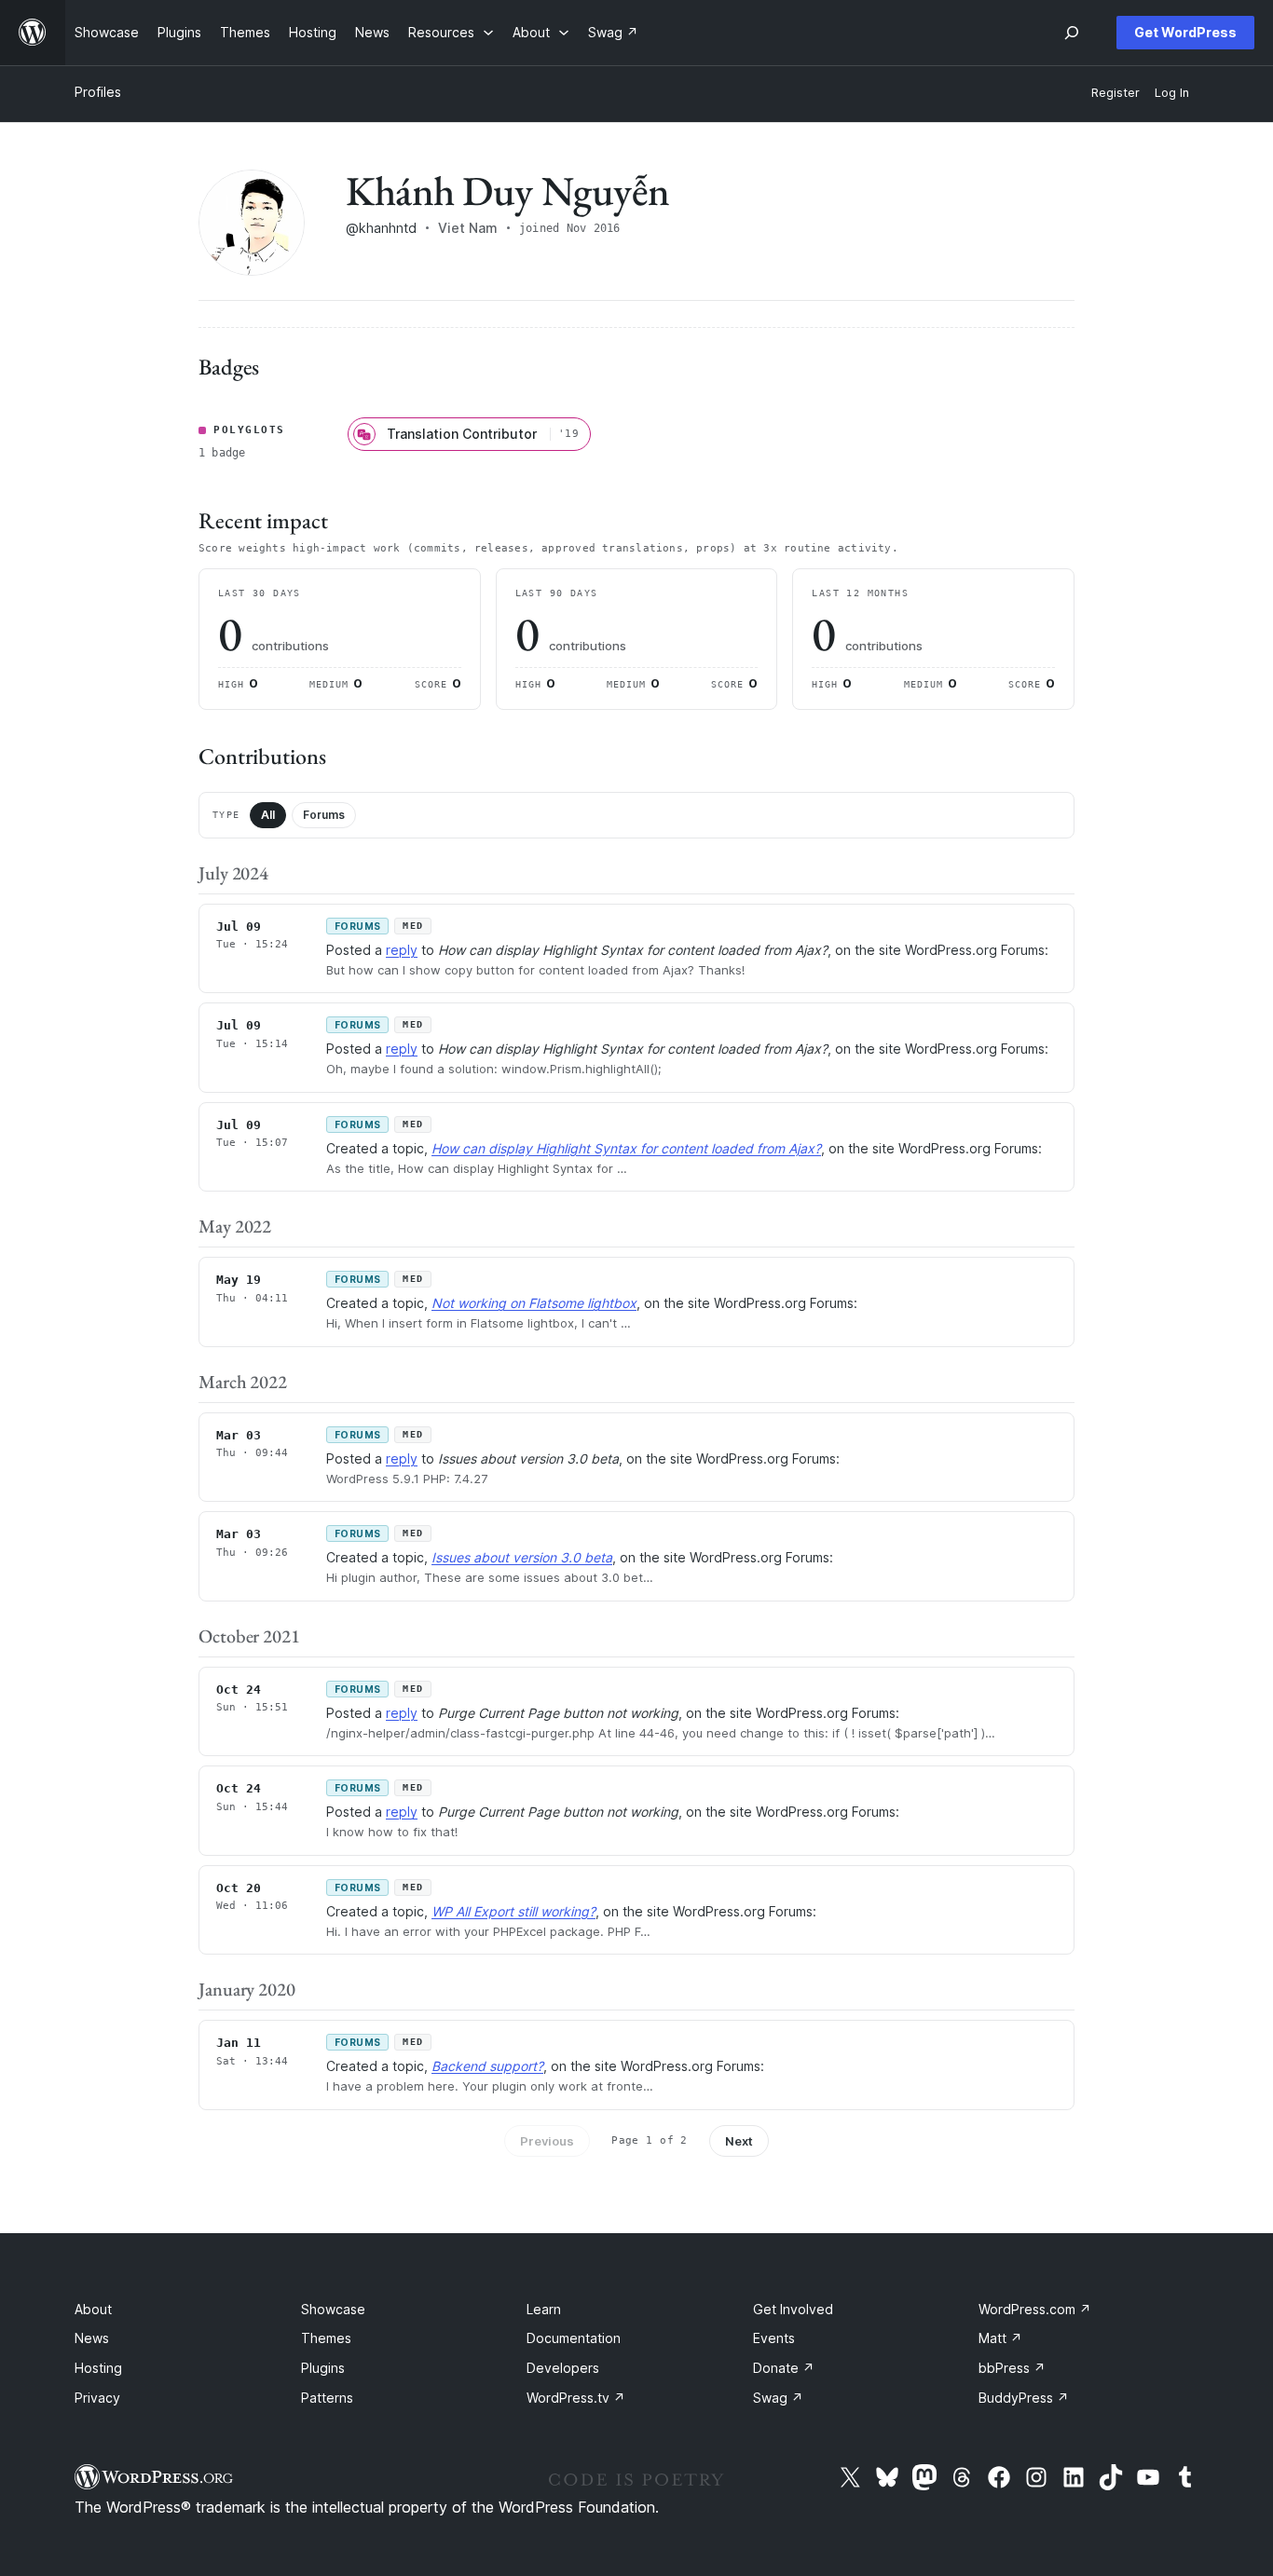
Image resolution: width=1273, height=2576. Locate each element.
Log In (1172, 93)
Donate (784, 2368)
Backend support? (487, 2066)
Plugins (323, 2368)
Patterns (327, 2398)
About (93, 2309)
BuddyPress (1024, 2398)
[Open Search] (1072, 33)
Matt (1000, 2338)
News (92, 2338)
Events (774, 2338)
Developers (563, 2368)
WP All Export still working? (513, 1911)
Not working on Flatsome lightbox (534, 1303)
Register (1116, 93)
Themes (326, 2338)
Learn (544, 2309)
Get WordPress (1185, 32)
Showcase (333, 2309)
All (268, 815)
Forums (324, 815)
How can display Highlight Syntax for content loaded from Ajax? (626, 1148)
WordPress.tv (576, 2398)
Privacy (97, 2398)
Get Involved (793, 2309)
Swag (778, 2398)
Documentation (574, 2338)
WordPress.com (1035, 2309)
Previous (547, 2141)
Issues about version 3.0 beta (522, 1557)
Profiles (98, 92)
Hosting (98, 2368)
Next (739, 2141)
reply (402, 950)
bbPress (1012, 2368)
